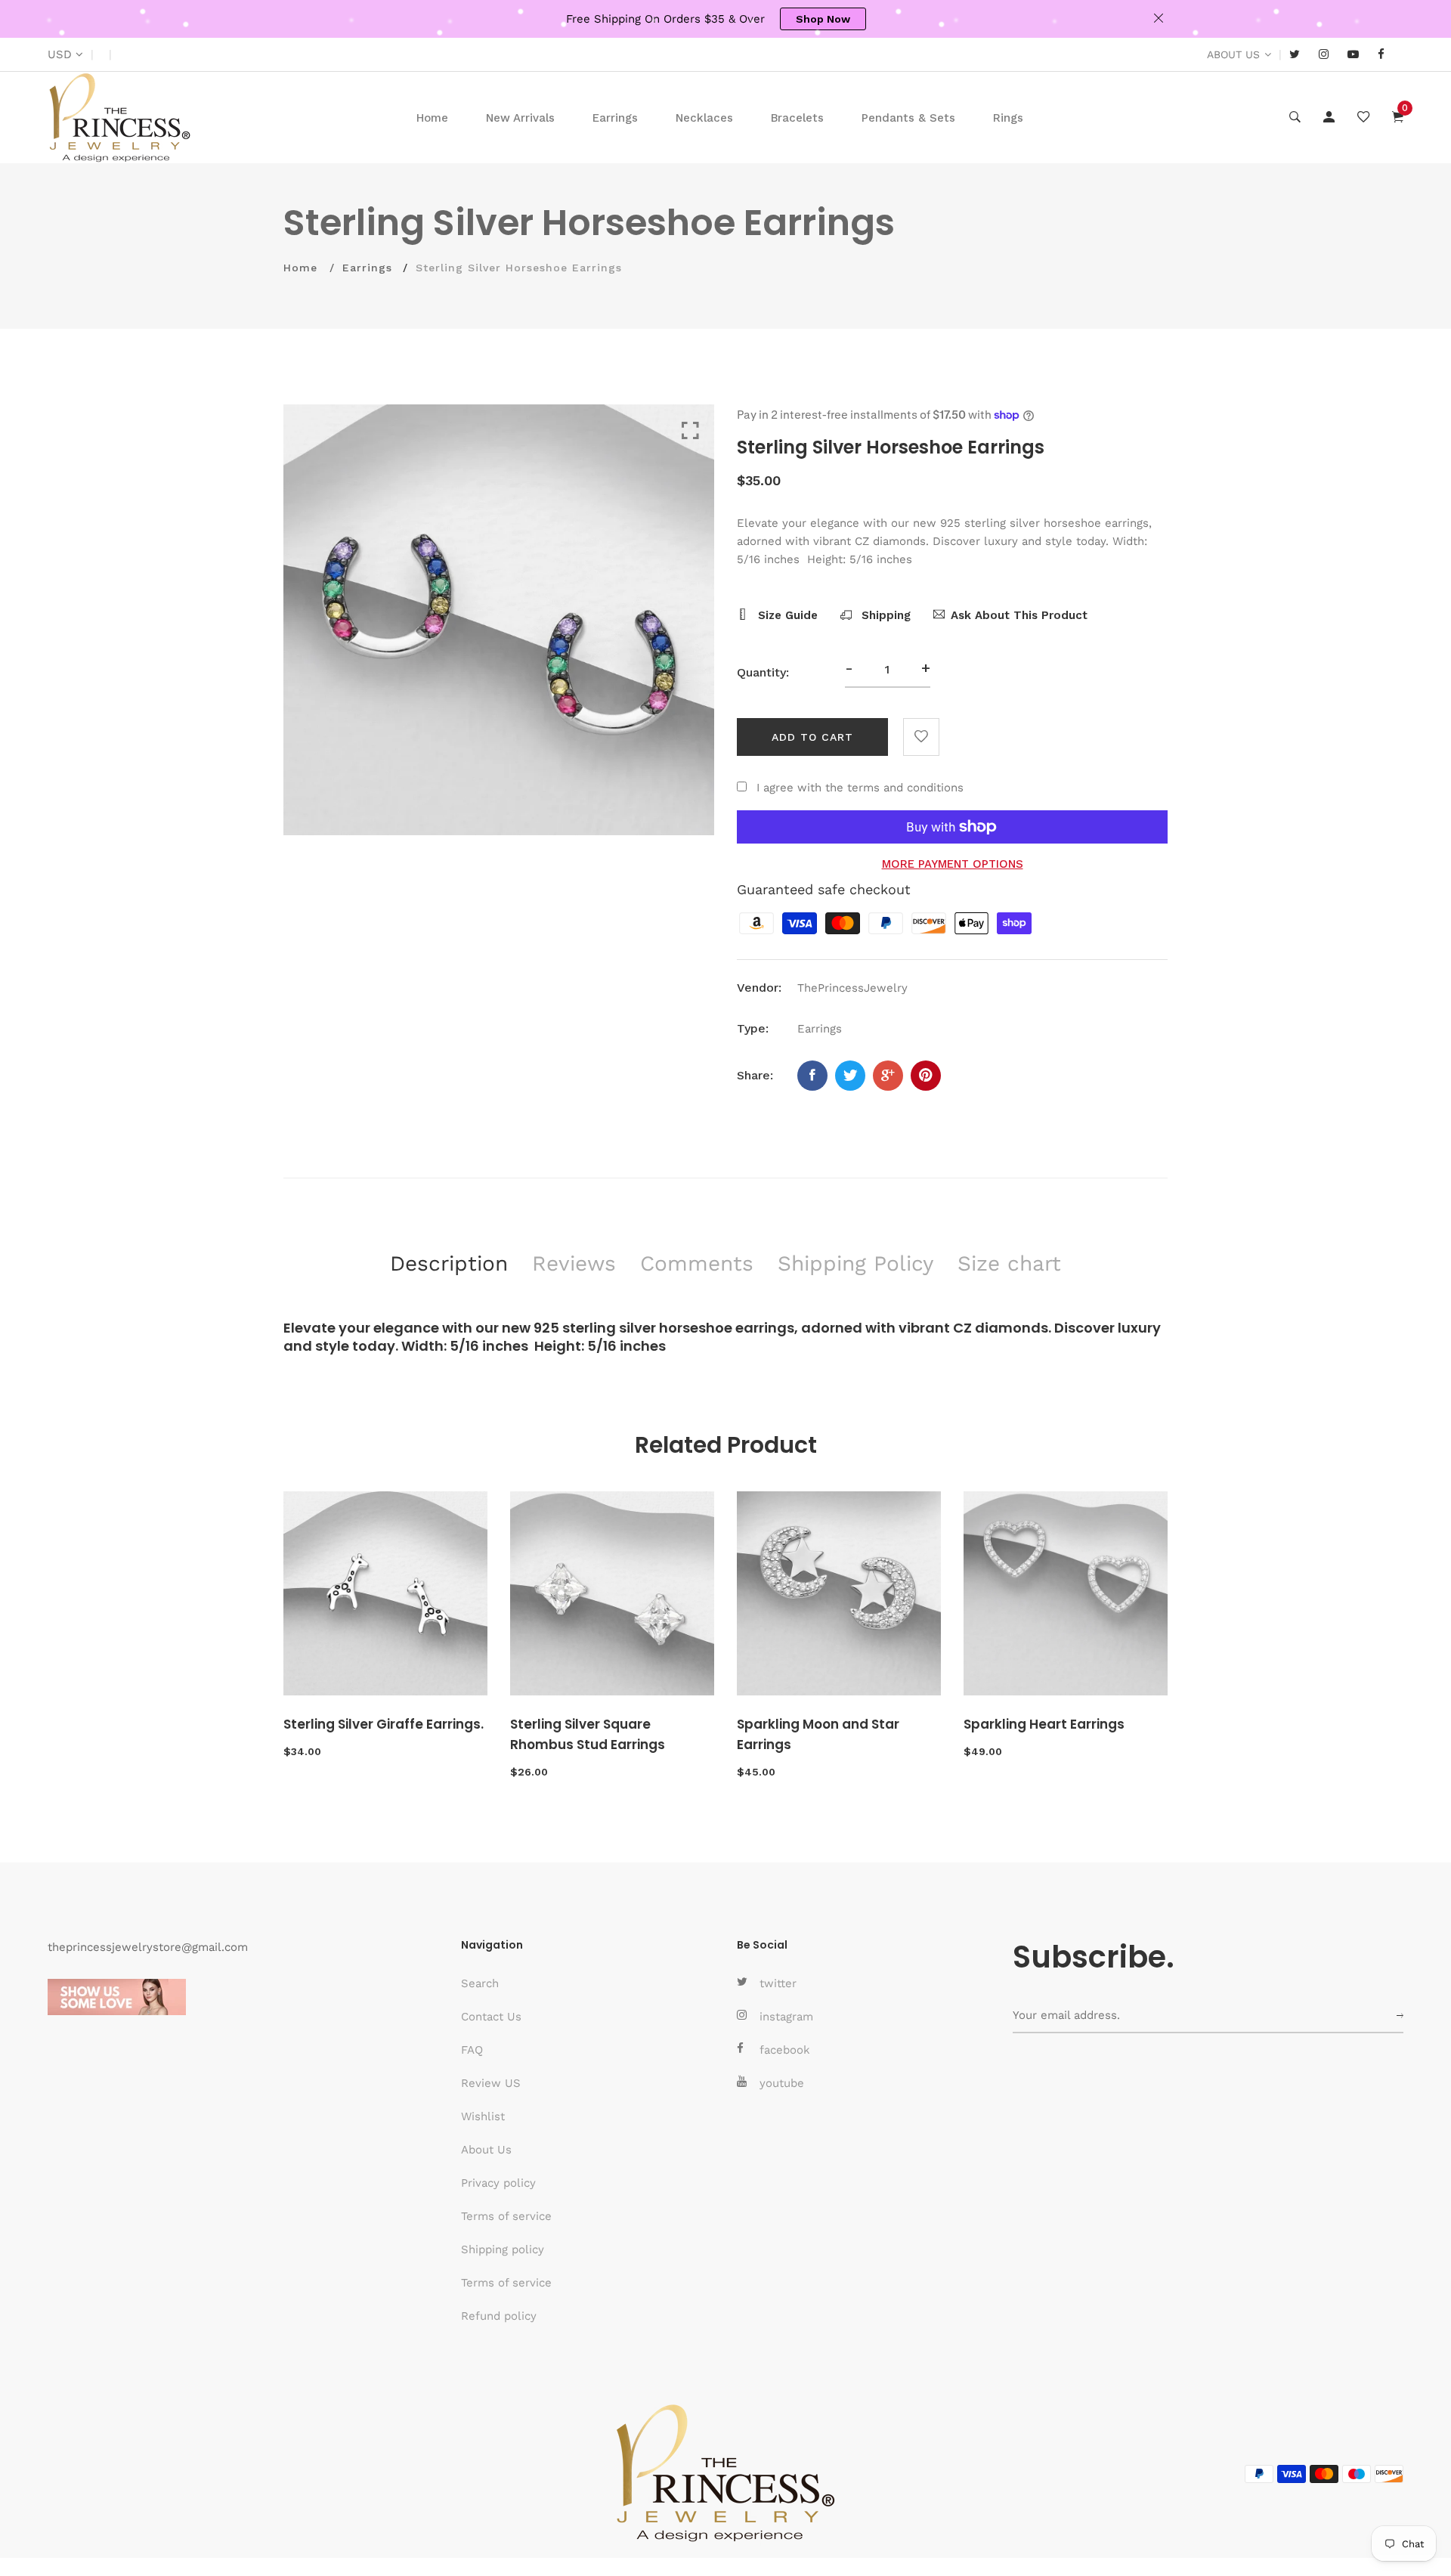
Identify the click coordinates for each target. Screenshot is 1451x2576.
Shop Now (823, 19)
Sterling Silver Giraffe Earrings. (384, 1724)
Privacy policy (498, 2183)
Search (480, 1983)
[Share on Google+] (888, 1076)
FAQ (472, 2050)
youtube (782, 2083)
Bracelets (797, 118)
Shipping (884, 615)
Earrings (615, 118)
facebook (785, 2050)
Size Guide (786, 615)
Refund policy (499, 2316)
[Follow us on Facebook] (812, 1076)
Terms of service (506, 2216)
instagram (786, 2017)
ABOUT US (1233, 54)
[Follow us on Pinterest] (926, 1076)
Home (432, 118)
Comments (697, 1263)
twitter (778, 1983)
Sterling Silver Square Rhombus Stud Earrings (588, 1734)
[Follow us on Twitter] (850, 1076)
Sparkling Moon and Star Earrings (818, 1734)
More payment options (953, 864)
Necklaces (704, 118)
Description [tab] (449, 1263)
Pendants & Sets (908, 118)
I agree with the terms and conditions (860, 788)
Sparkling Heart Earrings (1044, 1724)
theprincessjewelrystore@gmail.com (148, 1947)
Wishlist (483, 2116)
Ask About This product (1019, 615)
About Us (486, 2150)
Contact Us (491, 2017)
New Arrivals (520, 118)
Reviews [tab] (574, 1263)
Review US (491, 2083)
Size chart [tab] (1009, 1263)
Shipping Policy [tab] (855, 1263)
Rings (1008, 118)
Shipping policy (503, 2249)
